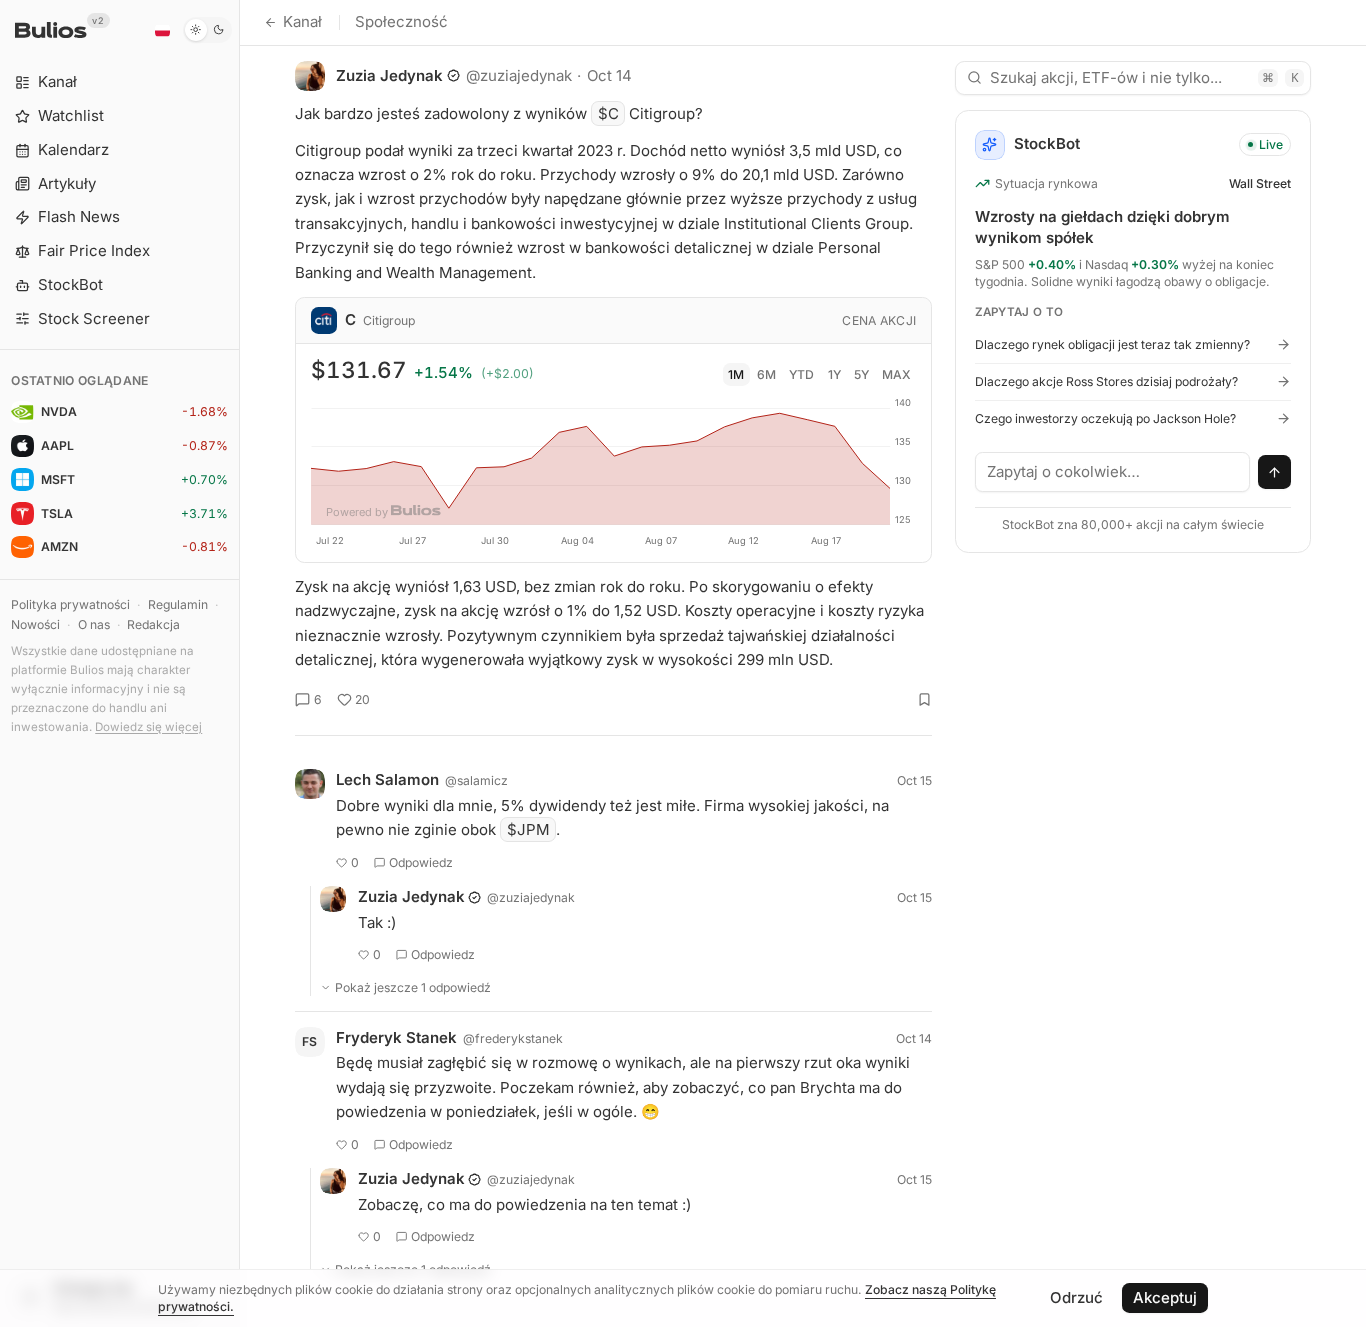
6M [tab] (766, 374)
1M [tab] (736, 374)
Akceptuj (1165, 1297)
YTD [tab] (801, 374)
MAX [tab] (896, 374)
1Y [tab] (834, 374)
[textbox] (1113, 472)
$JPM (528, 829)
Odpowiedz (421, 862)
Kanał (302, 21)
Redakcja (153, 624)
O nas (94, 624)
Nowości (35, 624)
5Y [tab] (861, 374)
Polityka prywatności (70, 604)
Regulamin (178, 604)
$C (608, 113)
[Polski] (162, 30)
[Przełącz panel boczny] (239, 663)
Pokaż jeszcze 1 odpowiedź (413, 987)
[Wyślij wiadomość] (1275, 472)
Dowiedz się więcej (148, 727)
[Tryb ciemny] (207, 30)
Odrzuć (1076, 1297)
